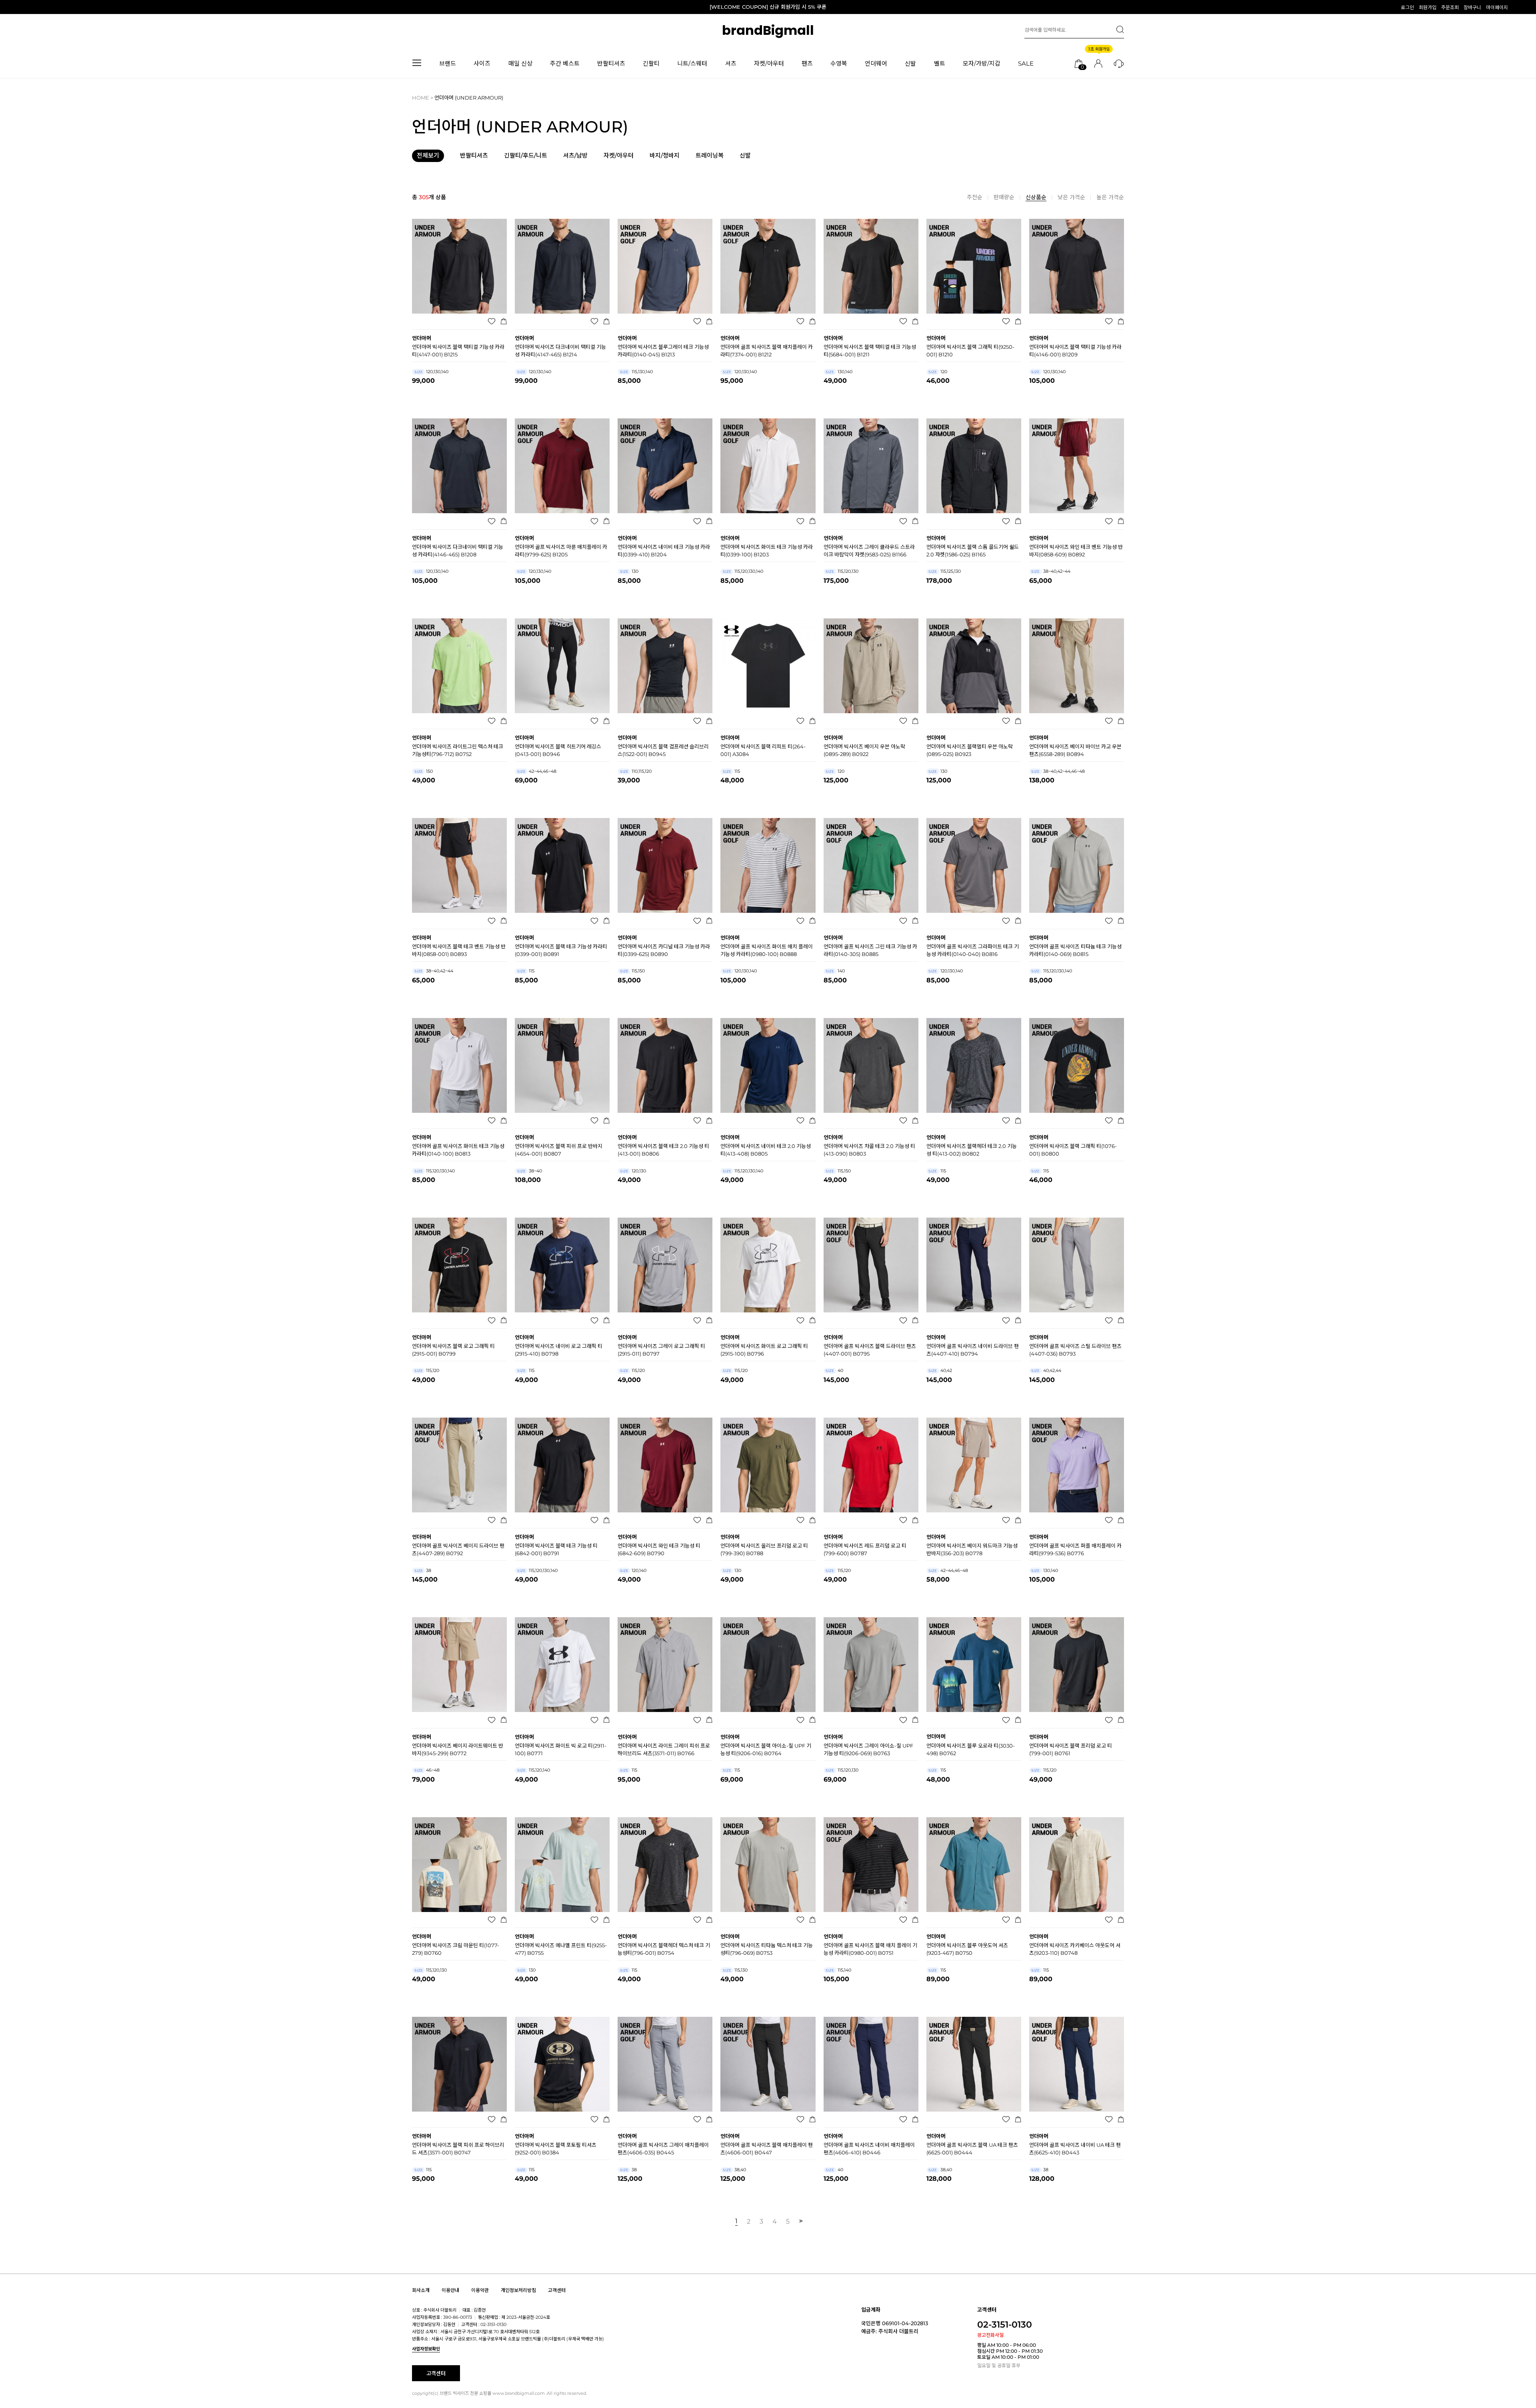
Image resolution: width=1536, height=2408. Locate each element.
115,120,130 (842, 571)
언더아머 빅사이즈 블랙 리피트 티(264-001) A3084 (763, 750)
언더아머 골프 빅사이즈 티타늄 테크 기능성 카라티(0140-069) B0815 (1075, 950)
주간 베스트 (565, 63)
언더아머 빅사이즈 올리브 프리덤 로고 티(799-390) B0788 (764, 1549)
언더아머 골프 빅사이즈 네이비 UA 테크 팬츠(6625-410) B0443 (1075, 2149)
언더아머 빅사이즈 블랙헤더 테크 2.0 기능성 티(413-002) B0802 (972, 1150)
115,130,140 (636, 372)
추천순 (975, 197)
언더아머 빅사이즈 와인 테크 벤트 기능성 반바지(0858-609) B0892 (1076, 551)
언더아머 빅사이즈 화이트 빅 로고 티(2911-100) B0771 (561, 1749)
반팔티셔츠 (611, 63)
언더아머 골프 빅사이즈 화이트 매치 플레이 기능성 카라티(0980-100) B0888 (767, 950)
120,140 (633, 1570)
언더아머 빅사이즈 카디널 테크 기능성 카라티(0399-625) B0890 (664, 950)
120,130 (633, 1171)
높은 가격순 (1110, 197)
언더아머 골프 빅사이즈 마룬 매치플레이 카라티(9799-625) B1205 (561, 551)
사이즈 (482, 63)
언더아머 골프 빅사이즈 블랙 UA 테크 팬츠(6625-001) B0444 (972, 2149)
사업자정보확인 (426, 2349)
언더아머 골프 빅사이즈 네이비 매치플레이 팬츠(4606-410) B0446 (869, 2149)
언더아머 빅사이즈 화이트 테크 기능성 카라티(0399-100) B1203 (767, 551)
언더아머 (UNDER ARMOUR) (469, 98)
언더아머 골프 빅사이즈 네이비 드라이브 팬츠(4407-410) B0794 (973, 1350)
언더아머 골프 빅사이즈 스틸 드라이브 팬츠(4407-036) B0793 (1075, 1350)
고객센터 (557, 2291)
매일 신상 (520, 63)
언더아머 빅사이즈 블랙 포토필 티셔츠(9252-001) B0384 (556, 2149)
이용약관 (480, 2291)
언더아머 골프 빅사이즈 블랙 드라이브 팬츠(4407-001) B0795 (870, 1350)
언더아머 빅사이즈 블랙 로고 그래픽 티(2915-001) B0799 (453, 1350)
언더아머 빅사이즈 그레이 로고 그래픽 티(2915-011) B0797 (661, 1350)
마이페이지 (1497, 7)
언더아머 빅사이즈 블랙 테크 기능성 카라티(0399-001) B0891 (561, 950)
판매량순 (1004, 197)
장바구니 (1472, 7)
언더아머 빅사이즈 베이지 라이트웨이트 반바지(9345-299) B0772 (458, 1749)
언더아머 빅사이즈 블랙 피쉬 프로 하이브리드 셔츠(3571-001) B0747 (458, 2149)
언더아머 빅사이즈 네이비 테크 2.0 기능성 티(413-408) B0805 (766, 1150)
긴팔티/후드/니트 (526, 156)
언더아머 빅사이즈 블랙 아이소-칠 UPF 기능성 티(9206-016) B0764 (766, 1749)
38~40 (530, 1171)
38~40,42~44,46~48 (1058, 771)
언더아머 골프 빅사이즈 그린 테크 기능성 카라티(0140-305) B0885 (870, 950)
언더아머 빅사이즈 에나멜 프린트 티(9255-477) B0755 (561, 1949)
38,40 (734, 2170)
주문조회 (1450, 7)
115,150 (632, 971)
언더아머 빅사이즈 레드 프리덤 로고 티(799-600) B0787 (865, 1549)
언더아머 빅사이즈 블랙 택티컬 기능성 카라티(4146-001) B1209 (1075, 351)
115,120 (427, 1370)
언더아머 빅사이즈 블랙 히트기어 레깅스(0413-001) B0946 (558, 750)
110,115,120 (636, 771)
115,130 (735, 1970)
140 (835, 971)
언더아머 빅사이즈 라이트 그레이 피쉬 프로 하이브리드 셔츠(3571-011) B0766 (664, 1749)
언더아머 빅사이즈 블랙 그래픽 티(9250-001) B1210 (970, 351)
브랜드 (448, 63)
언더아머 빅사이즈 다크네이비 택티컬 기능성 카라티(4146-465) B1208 (458, 551)
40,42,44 (1046, 1370)
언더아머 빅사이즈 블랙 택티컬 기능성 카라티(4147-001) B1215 (458, 351)
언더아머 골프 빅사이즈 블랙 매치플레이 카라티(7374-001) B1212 (767, 351)
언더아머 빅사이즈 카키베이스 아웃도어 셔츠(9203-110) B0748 (1075, 1949)
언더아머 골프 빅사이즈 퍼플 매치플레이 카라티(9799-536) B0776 (1075, 1549)
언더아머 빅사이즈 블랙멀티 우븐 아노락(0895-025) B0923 (970, 750)
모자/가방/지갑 (982, 63)
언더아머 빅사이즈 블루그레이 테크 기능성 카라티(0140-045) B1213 (663, 351)
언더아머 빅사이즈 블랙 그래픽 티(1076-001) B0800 (1073, 1150)
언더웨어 (876, 63)
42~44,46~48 (537, 771)
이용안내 (450, 2291)
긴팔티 (651, 63)
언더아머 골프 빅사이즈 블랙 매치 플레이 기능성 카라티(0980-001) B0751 (870, 1949)
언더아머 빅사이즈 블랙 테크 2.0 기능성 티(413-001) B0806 (663, 1150)
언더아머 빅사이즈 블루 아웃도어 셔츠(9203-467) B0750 (967, 1949)
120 (938, 372)
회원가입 (1428, 7)
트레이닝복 (710, 156)
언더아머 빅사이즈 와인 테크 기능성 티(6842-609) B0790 (659, 1549)
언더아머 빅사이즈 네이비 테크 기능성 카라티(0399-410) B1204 (664, 551)
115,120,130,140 (743, 571)
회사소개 (421, 2291)
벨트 (940, 63)
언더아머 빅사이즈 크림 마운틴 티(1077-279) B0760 (456, 1949)
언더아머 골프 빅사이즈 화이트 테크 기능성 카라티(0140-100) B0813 (458, 1150)
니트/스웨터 (692, 63)
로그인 (1407, 7)
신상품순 (1036, 197)
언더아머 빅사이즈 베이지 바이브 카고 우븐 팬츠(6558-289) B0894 (1075, 750)
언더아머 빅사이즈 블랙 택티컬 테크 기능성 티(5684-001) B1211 (870, 351)
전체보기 (428, 155)
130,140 (839, 372)
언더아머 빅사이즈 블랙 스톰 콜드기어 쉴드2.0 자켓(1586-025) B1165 (973, 551)
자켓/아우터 (769, 63)
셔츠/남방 (575, 156)
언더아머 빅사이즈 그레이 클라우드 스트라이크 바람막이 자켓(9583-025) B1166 (869, 551)
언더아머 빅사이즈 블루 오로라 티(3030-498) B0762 (971, 1749)
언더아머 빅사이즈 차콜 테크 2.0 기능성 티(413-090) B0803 (869, 1150)
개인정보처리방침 (518, 2291)
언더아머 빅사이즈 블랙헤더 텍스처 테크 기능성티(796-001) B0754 (664, 1949)
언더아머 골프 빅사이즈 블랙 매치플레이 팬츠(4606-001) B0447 (767, 2149)
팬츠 (807, 63)
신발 (910, 63)
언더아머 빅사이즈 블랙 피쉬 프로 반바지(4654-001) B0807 (559, 1150)
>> (800, 2221)
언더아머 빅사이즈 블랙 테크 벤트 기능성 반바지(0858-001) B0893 (459, 950)
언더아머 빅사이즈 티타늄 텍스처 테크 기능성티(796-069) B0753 (767, 1949)
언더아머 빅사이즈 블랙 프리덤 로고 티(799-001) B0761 (1071, 1749)
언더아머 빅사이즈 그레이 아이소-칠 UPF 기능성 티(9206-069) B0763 (868, 1749)
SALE (1026, 63)
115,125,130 (945, 571)
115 (731, 771)
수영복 (839, 63)
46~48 (427, 1770)
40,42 (940, 1370)
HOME (421, 98)
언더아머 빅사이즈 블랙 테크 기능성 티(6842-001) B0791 (556, 1549)
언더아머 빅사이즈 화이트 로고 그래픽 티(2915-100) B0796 (764, 1350)
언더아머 (422, 338)
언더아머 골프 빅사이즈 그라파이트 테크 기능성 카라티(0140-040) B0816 (973, 950)
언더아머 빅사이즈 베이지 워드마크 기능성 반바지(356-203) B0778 (972, 1549)
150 (424, 771)
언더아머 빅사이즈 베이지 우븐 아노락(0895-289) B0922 (864, 750)
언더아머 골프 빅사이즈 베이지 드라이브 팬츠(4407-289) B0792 (458, 1549)
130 (629, 571)
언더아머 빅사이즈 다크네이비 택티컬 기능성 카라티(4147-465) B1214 (560, 351)
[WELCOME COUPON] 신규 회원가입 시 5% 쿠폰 (768, 7)
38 (423, 1570)
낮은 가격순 (1071, 197)
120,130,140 (431, 372)
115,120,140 (534, 1770)
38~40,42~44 (1051, 571)
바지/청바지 (665, 156)
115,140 (838, 1970)
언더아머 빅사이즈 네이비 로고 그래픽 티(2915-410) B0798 (559, 1350)
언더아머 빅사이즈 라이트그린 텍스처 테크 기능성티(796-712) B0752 (458, 750)
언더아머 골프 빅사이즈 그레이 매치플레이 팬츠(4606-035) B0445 (663, 2149)
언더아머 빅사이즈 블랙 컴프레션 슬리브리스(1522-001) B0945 (663, 750)
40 (834, 1370)
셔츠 (731, 63)
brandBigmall (768, 30)
